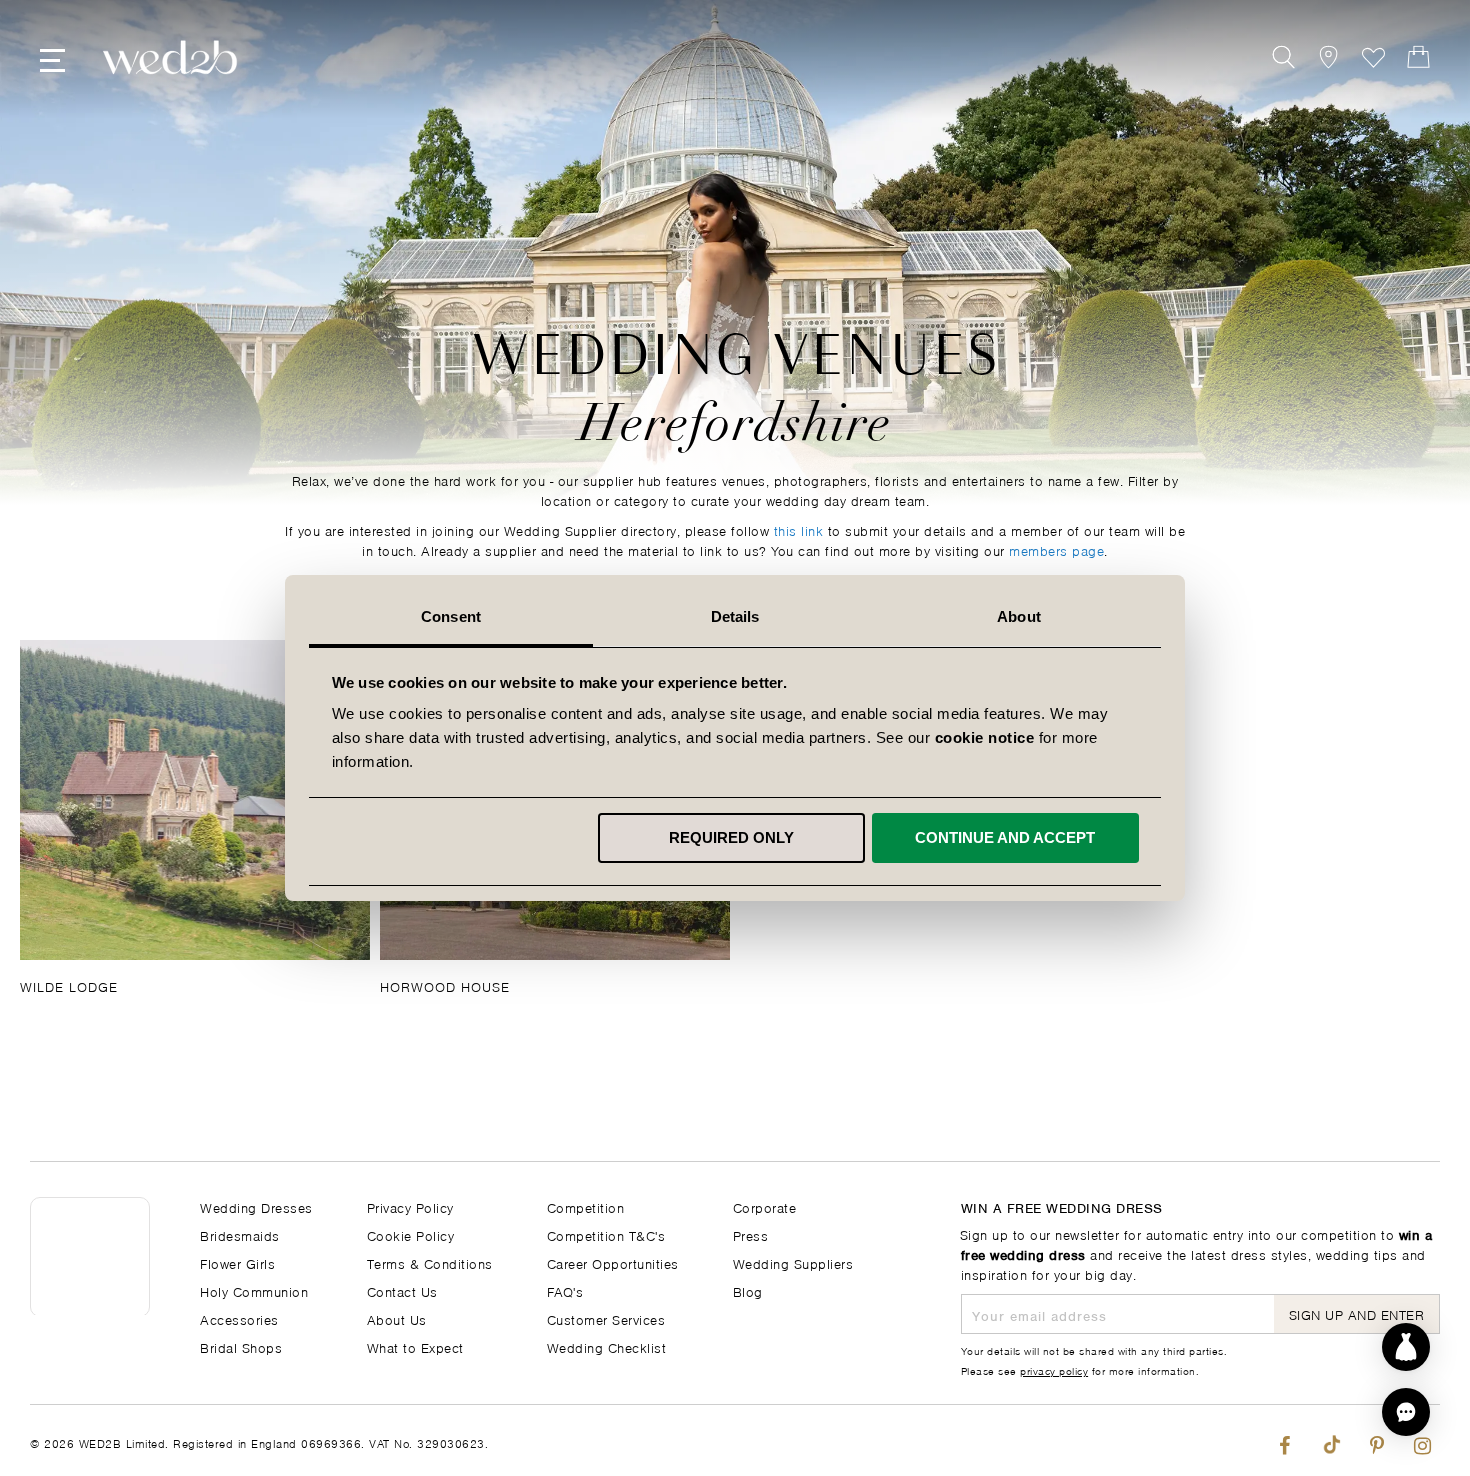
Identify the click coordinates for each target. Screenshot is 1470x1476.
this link (799, 529)
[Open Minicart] (1418, 57)
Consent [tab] (451, 616)
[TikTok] (1330, 1440)
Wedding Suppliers (793, 1262)
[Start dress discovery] (1406, 1347)
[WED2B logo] (170, 57)
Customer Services (606, 1318)
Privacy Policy (410, 1206)
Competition (586, 1206)
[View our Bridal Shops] (1328, 57)
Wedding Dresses (256, 1206)
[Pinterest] (1376, 1440)
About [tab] (1019, 616)
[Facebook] (1284, 1440)
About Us (397, 1318)
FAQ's (565, 1290)
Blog (748, 1290)
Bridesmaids (240, 1234)
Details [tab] (735, 616)
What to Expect (415, 1346)
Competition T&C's (606, 1234)
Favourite (1373, 57)
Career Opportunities (613, 1262)
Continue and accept (1005, 837)
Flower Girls (237, 1262)
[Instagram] (1422, 1440)
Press (751, 1234)
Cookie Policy (411, 1234)
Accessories (239, 1318)
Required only (731, 837)
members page (1056, 549)
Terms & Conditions (430, 1262)
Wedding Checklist (607, 1346)
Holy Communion (254, 1290)
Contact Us (402, 1290)
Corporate (765, 1206)
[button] (1406, 1412)
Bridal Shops (241, 1346)
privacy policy (1054, 1370)
